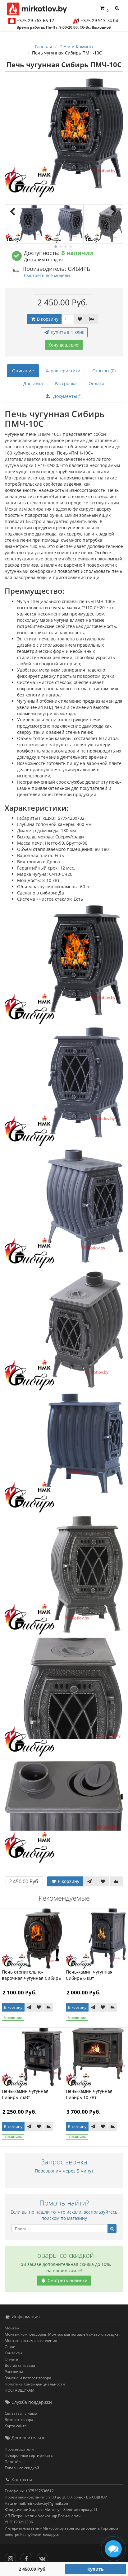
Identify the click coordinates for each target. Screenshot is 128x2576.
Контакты (13, 2353)
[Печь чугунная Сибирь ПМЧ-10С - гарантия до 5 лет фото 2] (64, 224)
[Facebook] (28, 2557)
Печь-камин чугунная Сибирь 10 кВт (89, 2094)
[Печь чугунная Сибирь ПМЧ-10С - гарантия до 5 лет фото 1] (24, 224)
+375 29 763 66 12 (35, 20)
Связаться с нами (21, 2413)
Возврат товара (19, 2420)
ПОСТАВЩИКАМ (20, 2390)
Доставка (33, 383)
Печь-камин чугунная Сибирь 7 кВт (25, 2094)
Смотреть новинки (67, 2280)
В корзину (47, 319)
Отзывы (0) (104, 371)
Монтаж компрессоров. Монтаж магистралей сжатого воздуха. (62, 2334)
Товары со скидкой (22, 2468)
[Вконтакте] (44, 2557)
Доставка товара (20, 2365)
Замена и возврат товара (28, 2378)
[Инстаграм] (12, 2557)
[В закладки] (80, 319)
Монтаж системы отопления (31, 2340)
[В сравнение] (92, 319)
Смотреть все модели (47, 275)
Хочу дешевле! (64, 345)
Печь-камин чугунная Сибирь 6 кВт (89, 1975)
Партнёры (14, 2462)
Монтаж (12, 2328)
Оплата (96, 383)
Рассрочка (66, 383)
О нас (10, 2347)
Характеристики (63, 371)
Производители (19, 2449)
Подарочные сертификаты (29, 2455)
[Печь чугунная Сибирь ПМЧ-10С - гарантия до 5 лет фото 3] (103, 224)
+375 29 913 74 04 (99, 20)
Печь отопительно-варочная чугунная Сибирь (31, 1975)
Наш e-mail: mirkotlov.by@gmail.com (37, 2503)
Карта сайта (16, 2426)
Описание (23, 371)
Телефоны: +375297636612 (29, 2491)
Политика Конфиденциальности (35, 2384)
